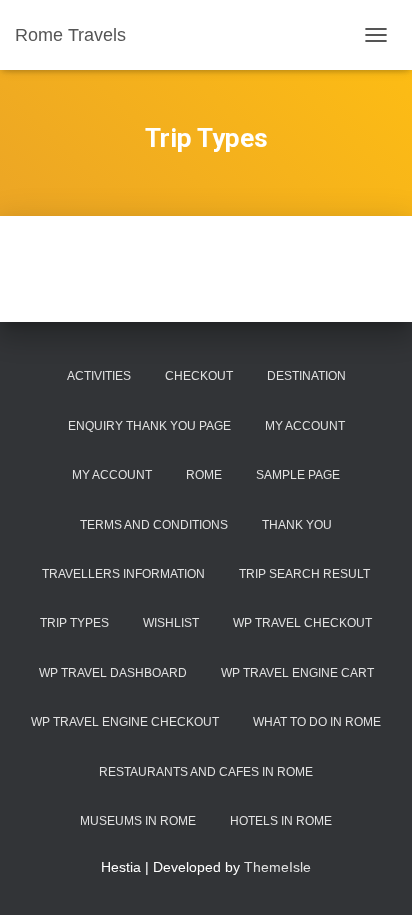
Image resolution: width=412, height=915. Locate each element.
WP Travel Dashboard (113, 673)
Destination (306, 376)
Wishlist (171, 623)
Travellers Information (123, 574)
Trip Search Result (304, 574)
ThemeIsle (277, 867)
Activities (99, 376)
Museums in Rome (138, 821)
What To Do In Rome (317, 722)
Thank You (297, 525)
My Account (305, 426)
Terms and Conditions (154, 525)
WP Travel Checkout (302, 623)
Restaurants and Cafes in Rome (206, 772)
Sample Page (298, 475)
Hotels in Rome (281, 821)
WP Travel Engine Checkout (125, 722)
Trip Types (74, 623)
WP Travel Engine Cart (297, 673)
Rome (204, 475)
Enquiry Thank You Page (149, 426)
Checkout (199, 376)
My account (112, 475)
